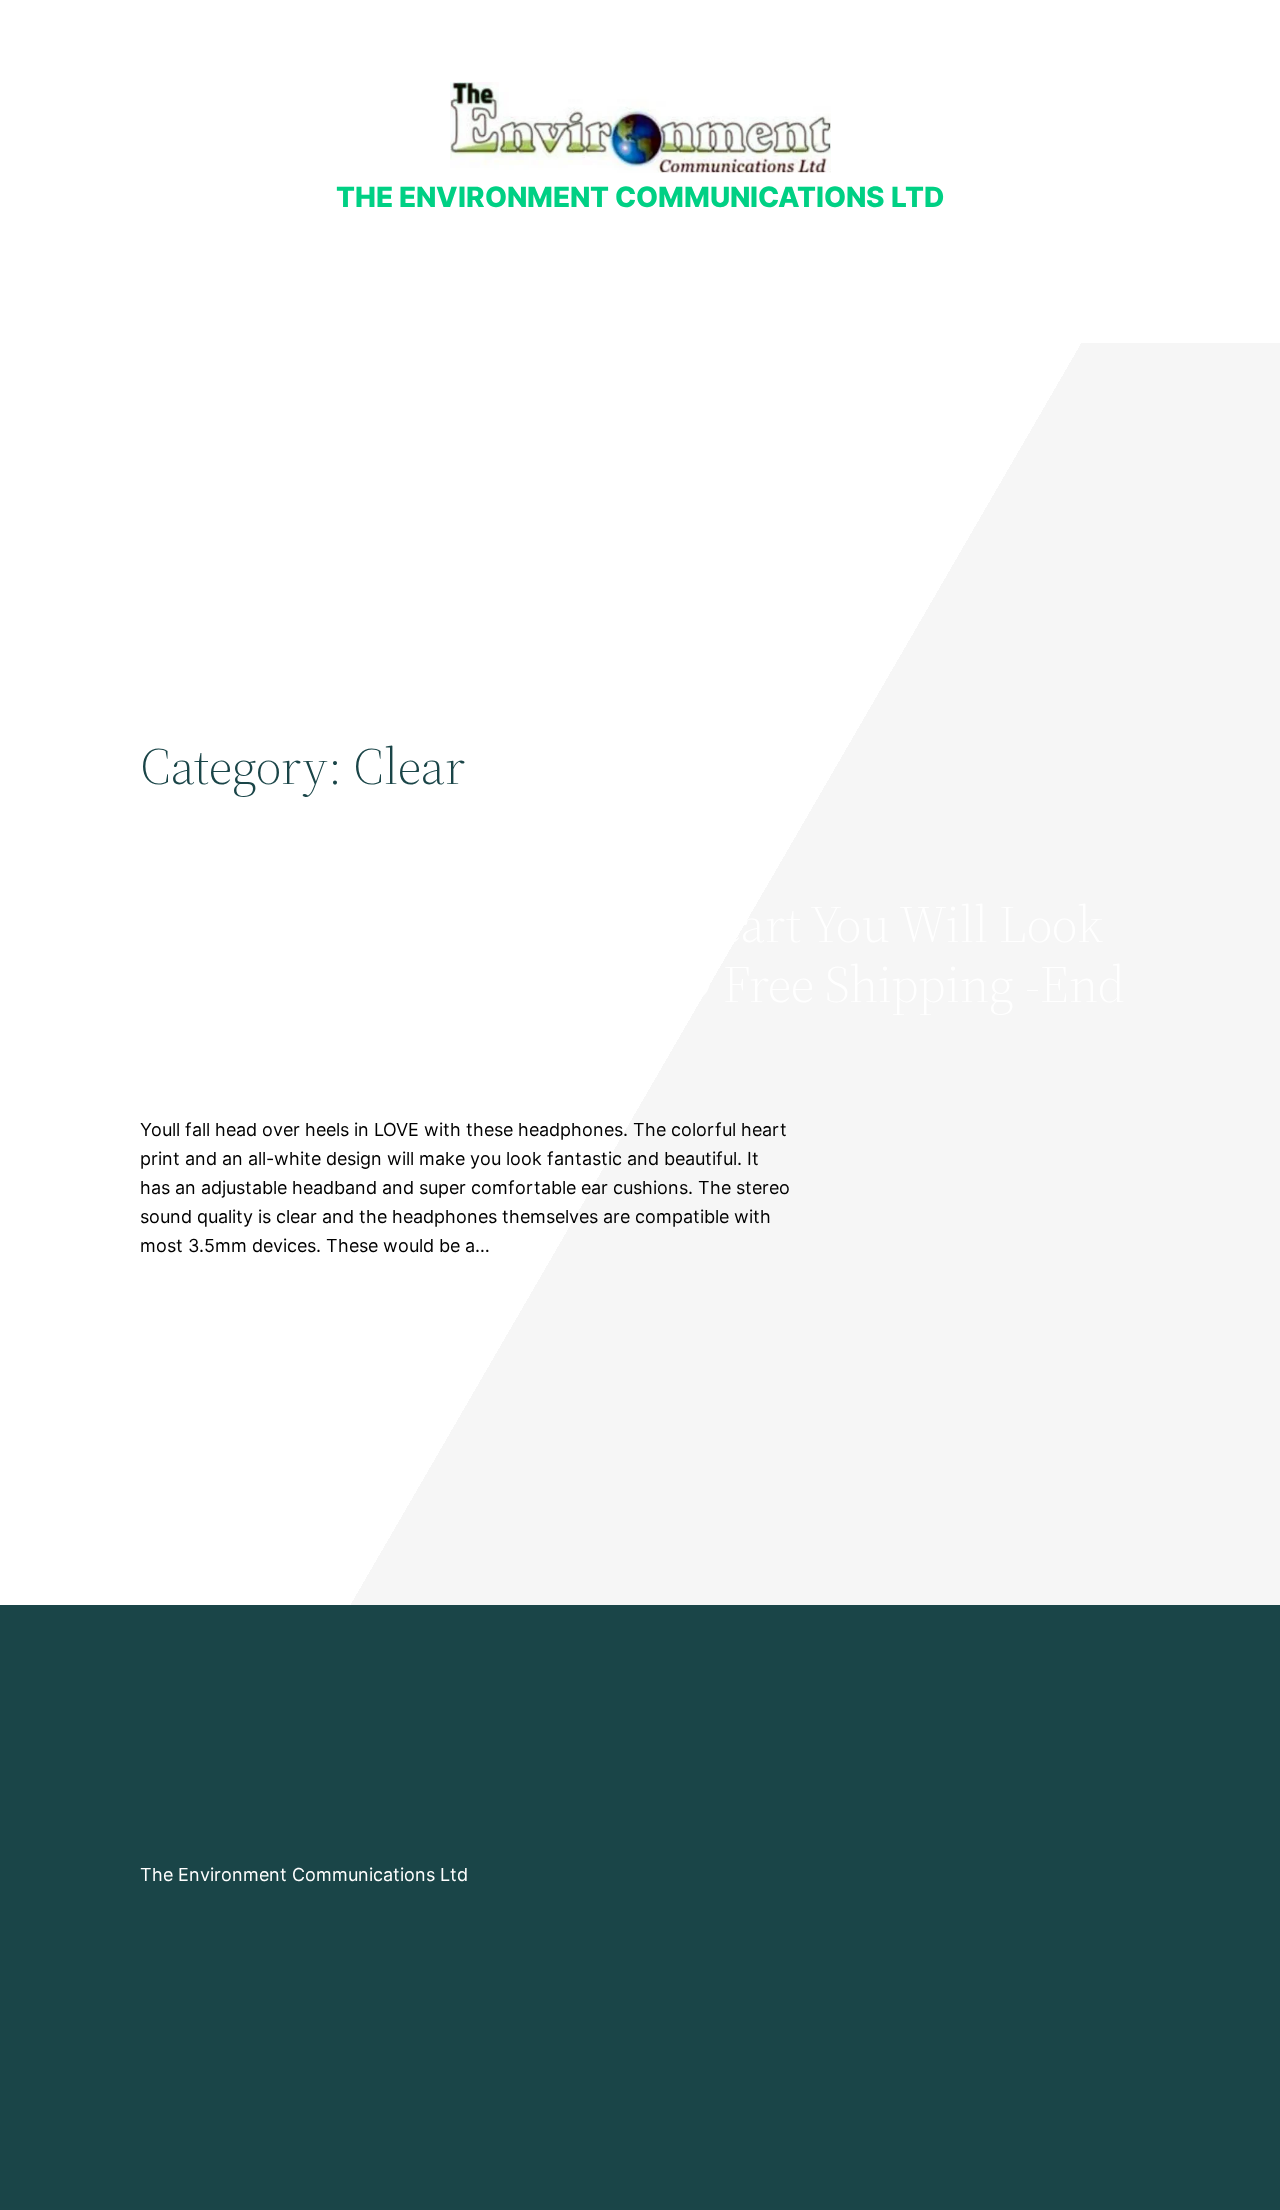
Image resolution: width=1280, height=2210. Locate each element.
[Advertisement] (640, 507)
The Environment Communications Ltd (640, 197)
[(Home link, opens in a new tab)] (640, 127)
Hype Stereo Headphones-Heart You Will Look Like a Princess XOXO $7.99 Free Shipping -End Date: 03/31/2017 (632, 983)
